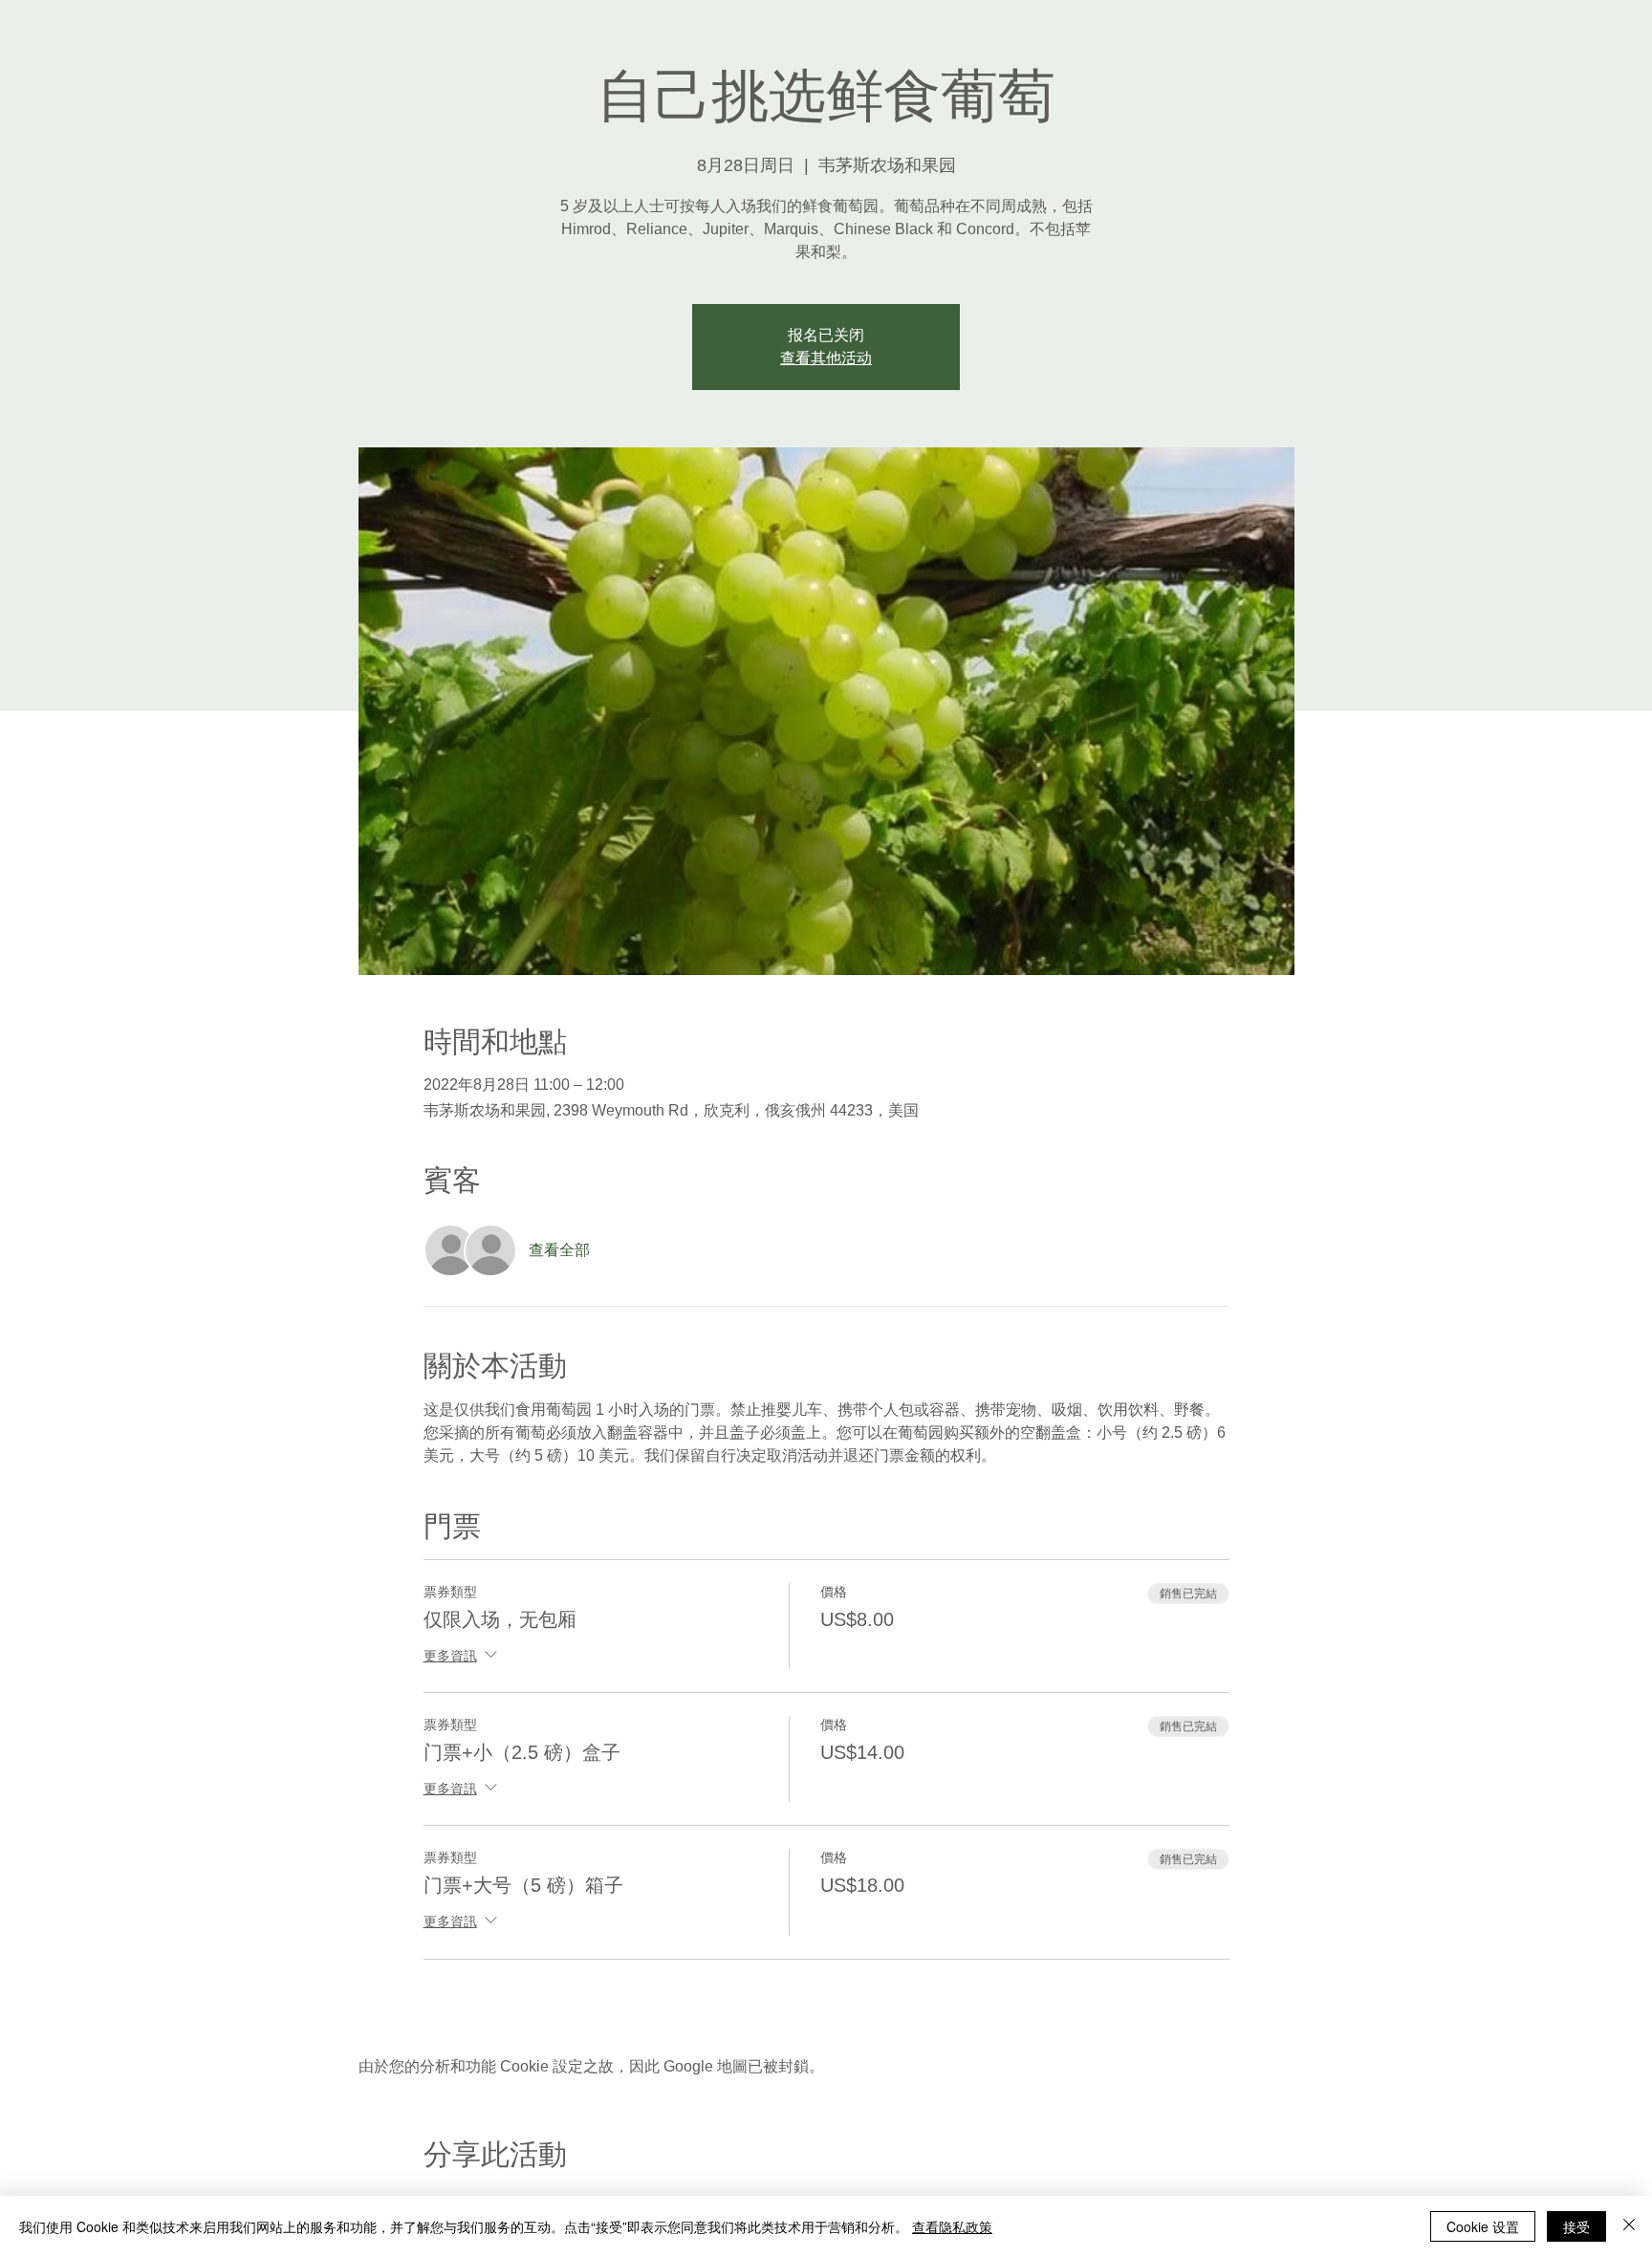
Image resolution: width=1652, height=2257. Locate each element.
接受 (1576, 2226)
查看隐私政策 (952, 2226)
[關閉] (1629, 2226)
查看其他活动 (826, 358)
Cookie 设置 (1483, 2226)
